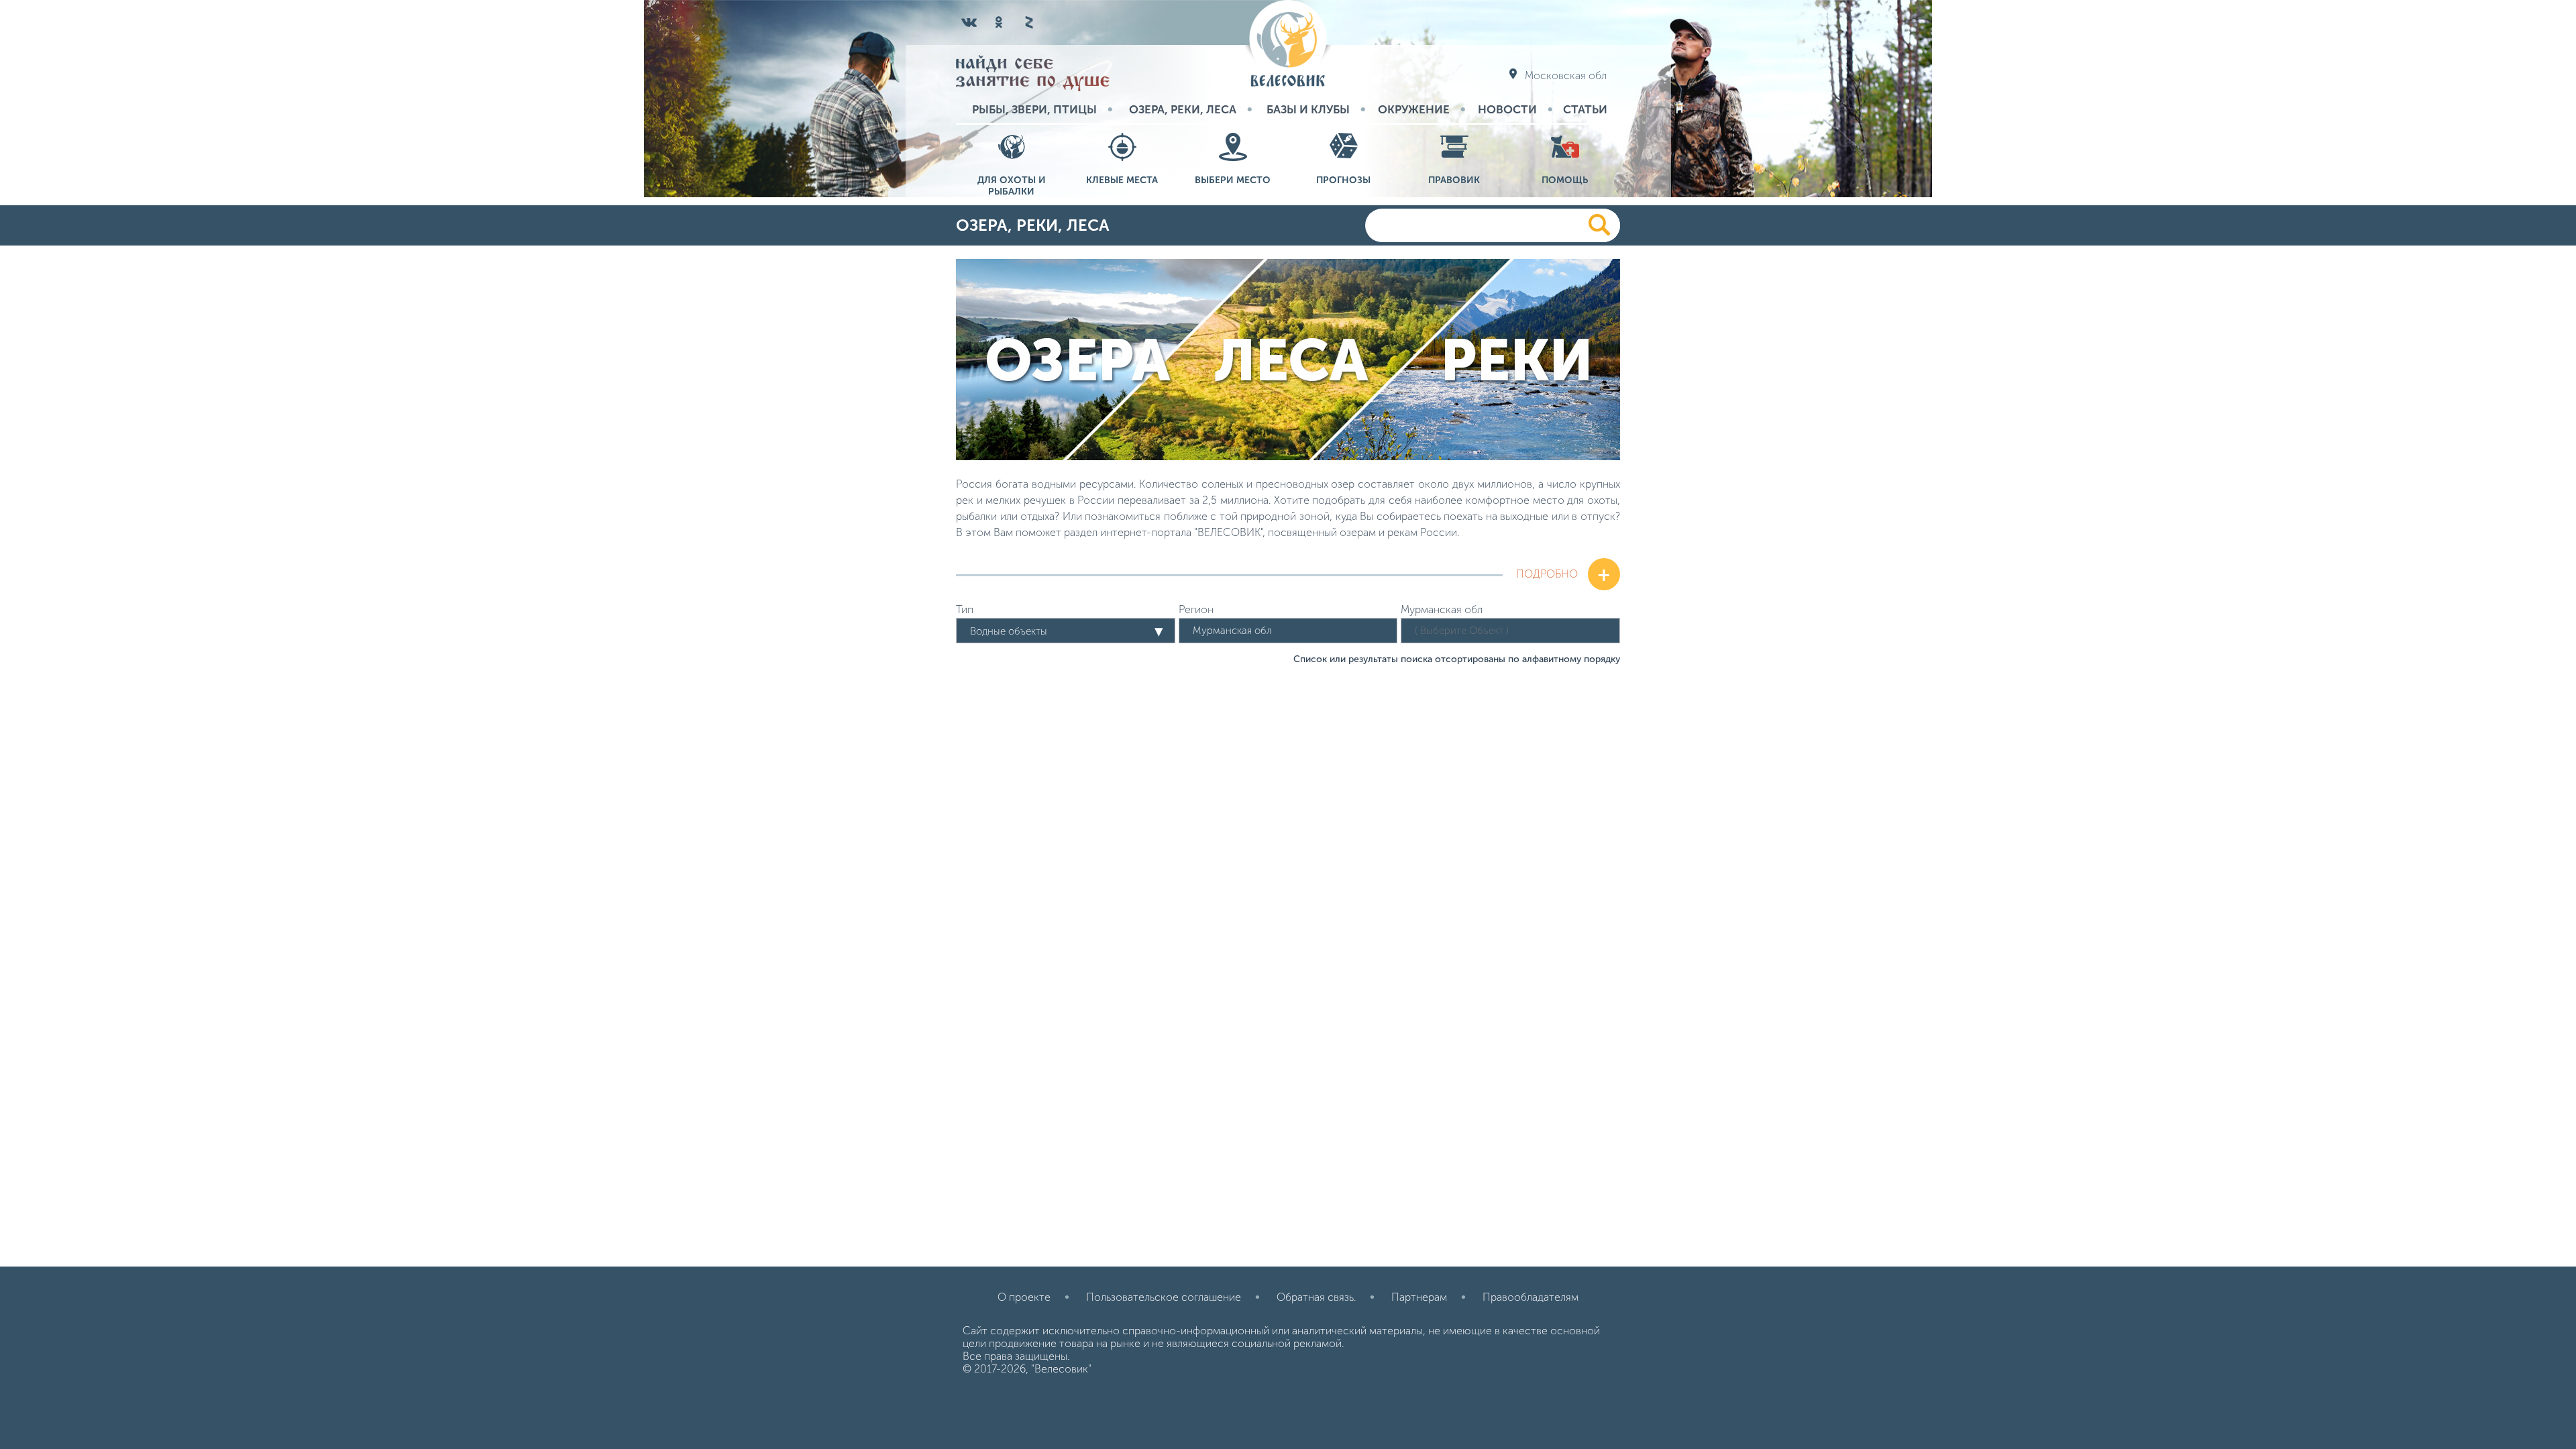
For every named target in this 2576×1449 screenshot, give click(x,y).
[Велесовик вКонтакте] (969, 22)
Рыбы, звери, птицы (1034, 109)
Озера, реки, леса (1183, 109)
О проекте (1024, 1297)
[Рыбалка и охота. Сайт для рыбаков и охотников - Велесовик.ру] (1288, 45)
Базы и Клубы (1308, 109)
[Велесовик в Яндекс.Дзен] (1028, 22)
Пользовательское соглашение (1164, 1297)
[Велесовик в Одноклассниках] (999, 22)
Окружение (1414, 109)
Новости (1507, 109)
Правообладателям (1531, 1297)
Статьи (1585, 109)
